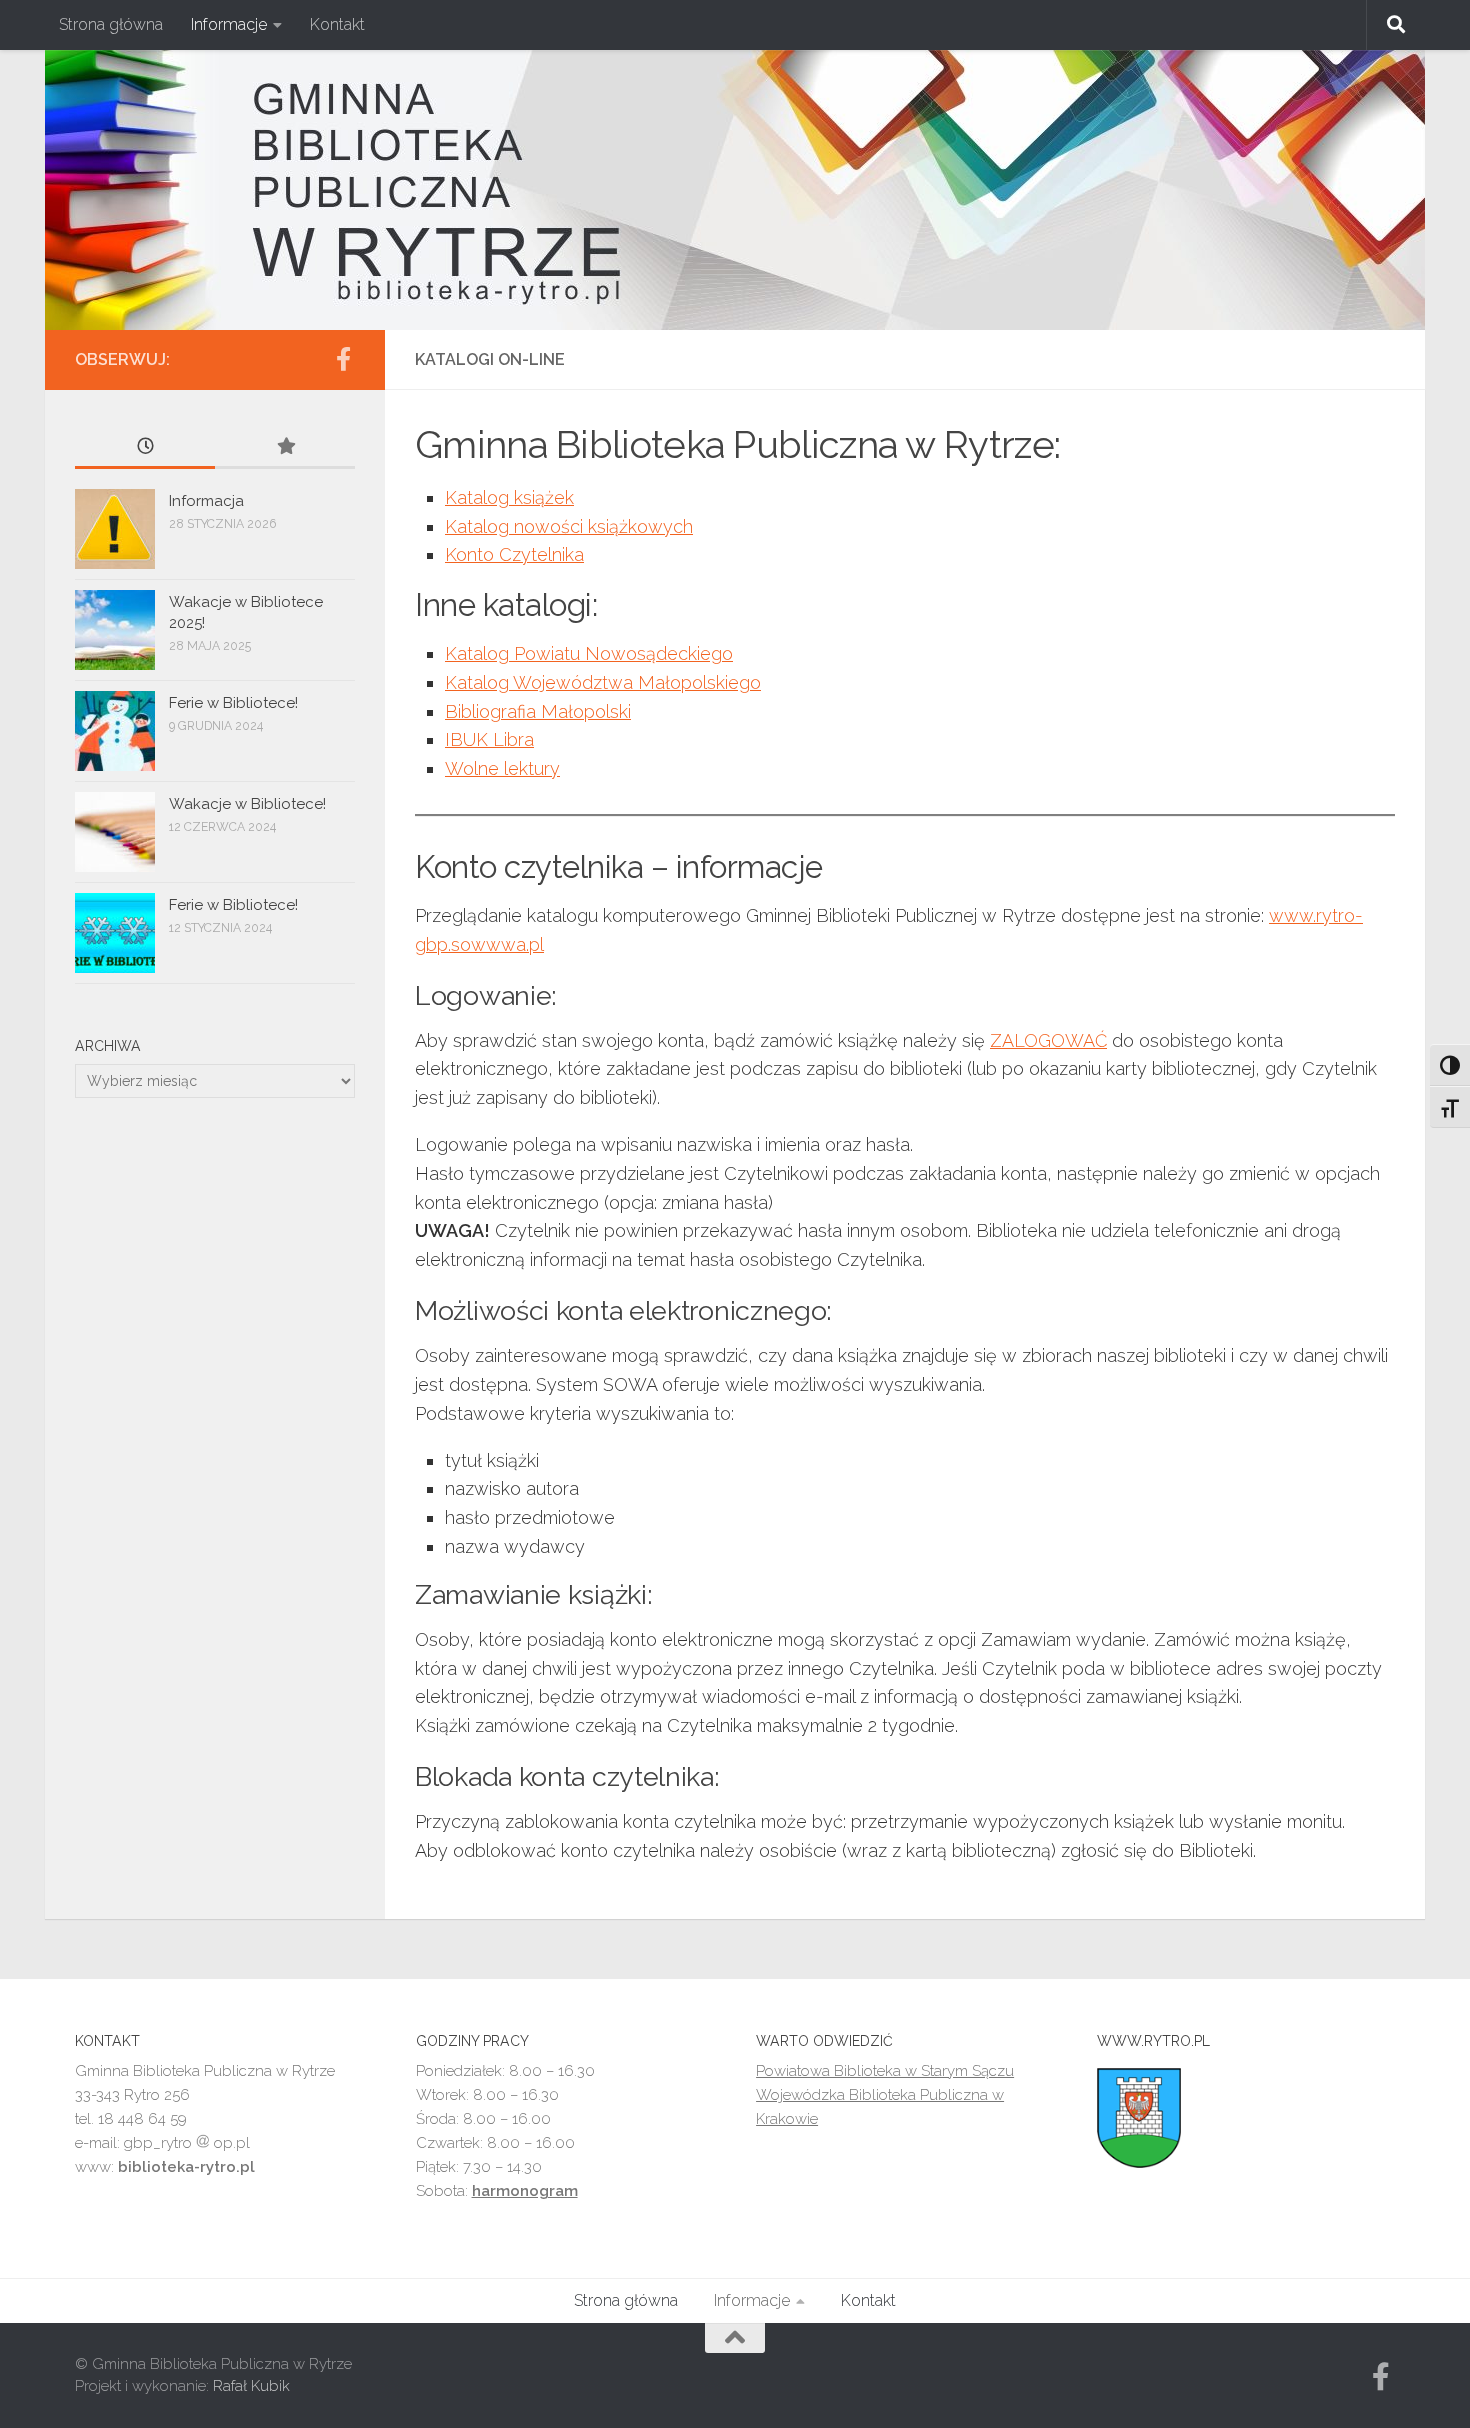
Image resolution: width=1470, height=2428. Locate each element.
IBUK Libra (489, 739)
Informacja (206, 501)
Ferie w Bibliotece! (233, 703)
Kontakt (337, 24)
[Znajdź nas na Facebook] (343, 359)
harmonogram (525, 2191)
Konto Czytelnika (514, 554)
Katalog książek (509, 497)
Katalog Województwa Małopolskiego (603, 682)
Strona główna (111, 24)
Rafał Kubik (251, 2386)
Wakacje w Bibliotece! (247, 804)
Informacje (229, 24)
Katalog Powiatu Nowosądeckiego (589, 653)
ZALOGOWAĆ (1048, 1040)
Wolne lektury (502, 768)
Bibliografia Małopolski (538, 711)
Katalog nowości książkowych (569, 526)
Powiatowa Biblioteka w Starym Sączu (885, 2071)
